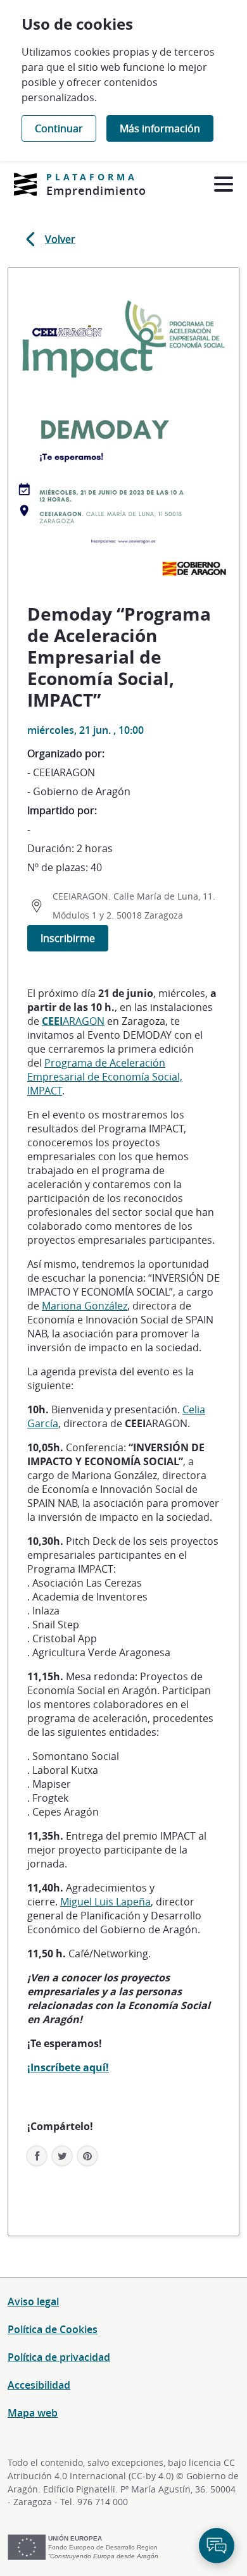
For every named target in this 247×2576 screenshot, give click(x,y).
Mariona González (85, 1306)
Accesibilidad (39, 2385)
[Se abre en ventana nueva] (25, 184)
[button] (87, 2156)
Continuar (59, 128)
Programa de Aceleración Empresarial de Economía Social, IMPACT (105, 1077)
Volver (60, 239)
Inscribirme (68, 938)
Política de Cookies (53, 2329)
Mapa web (33, 2413)
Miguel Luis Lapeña (105, 1902)
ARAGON (73, 1021)
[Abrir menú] (223, 184)
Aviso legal (33, 2301)
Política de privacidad (59, 2357)
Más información (160, 128)
